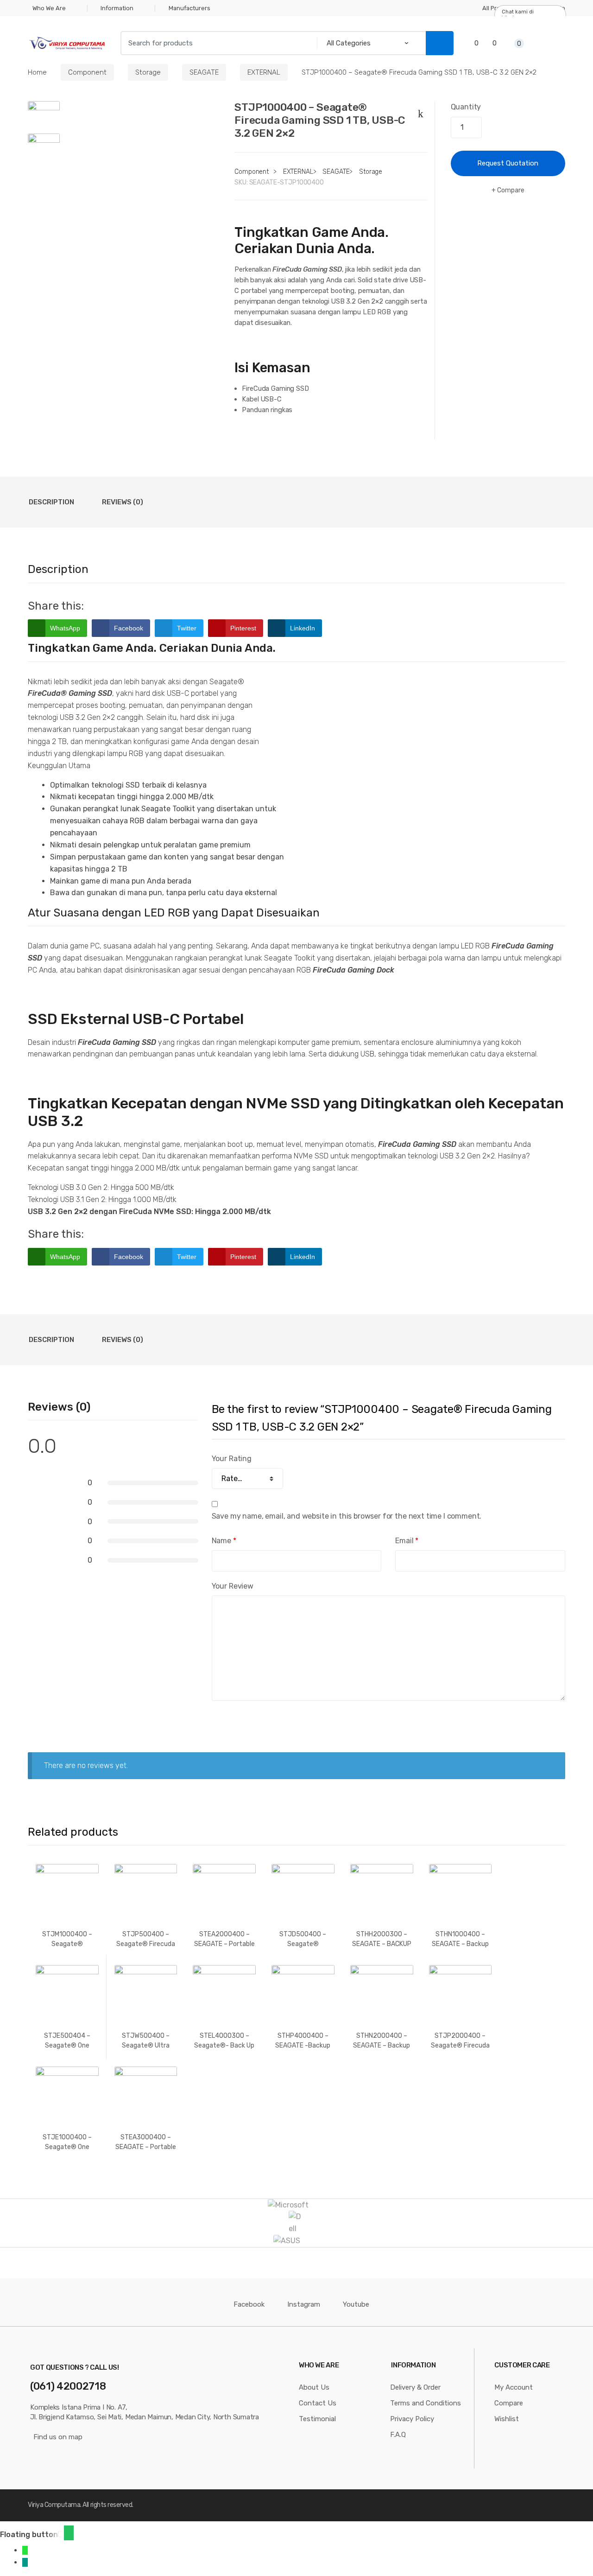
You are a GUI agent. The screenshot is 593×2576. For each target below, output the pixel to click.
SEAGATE (204, 72)
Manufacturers (189, 8)
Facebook (249, 2304)
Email (407, 1541)
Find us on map (58, 2437)
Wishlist (507, 2419)
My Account (514, 2387)
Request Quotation (508, 163)
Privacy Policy (412, 2419)
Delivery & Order (415, 2387)
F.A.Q (398, 2435)
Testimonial (317, 2419)
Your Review (233, 1586)
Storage (148, 72)
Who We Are (49, 8)
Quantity (466, 107)
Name (224, 1541)
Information (117, 8)
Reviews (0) (123, 502)
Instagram (304, 2304)
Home (37, 72)
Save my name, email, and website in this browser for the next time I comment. (347, 1516)
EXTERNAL (264, 72)
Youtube (356, 2304)
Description (51, 502)
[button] (69, 2533)
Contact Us (318, 2403)
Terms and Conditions (426, 2403)
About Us (314, 2387)
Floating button (29, 2535)
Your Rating (232, 1459)
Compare (511, 190)
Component (87, 72)
